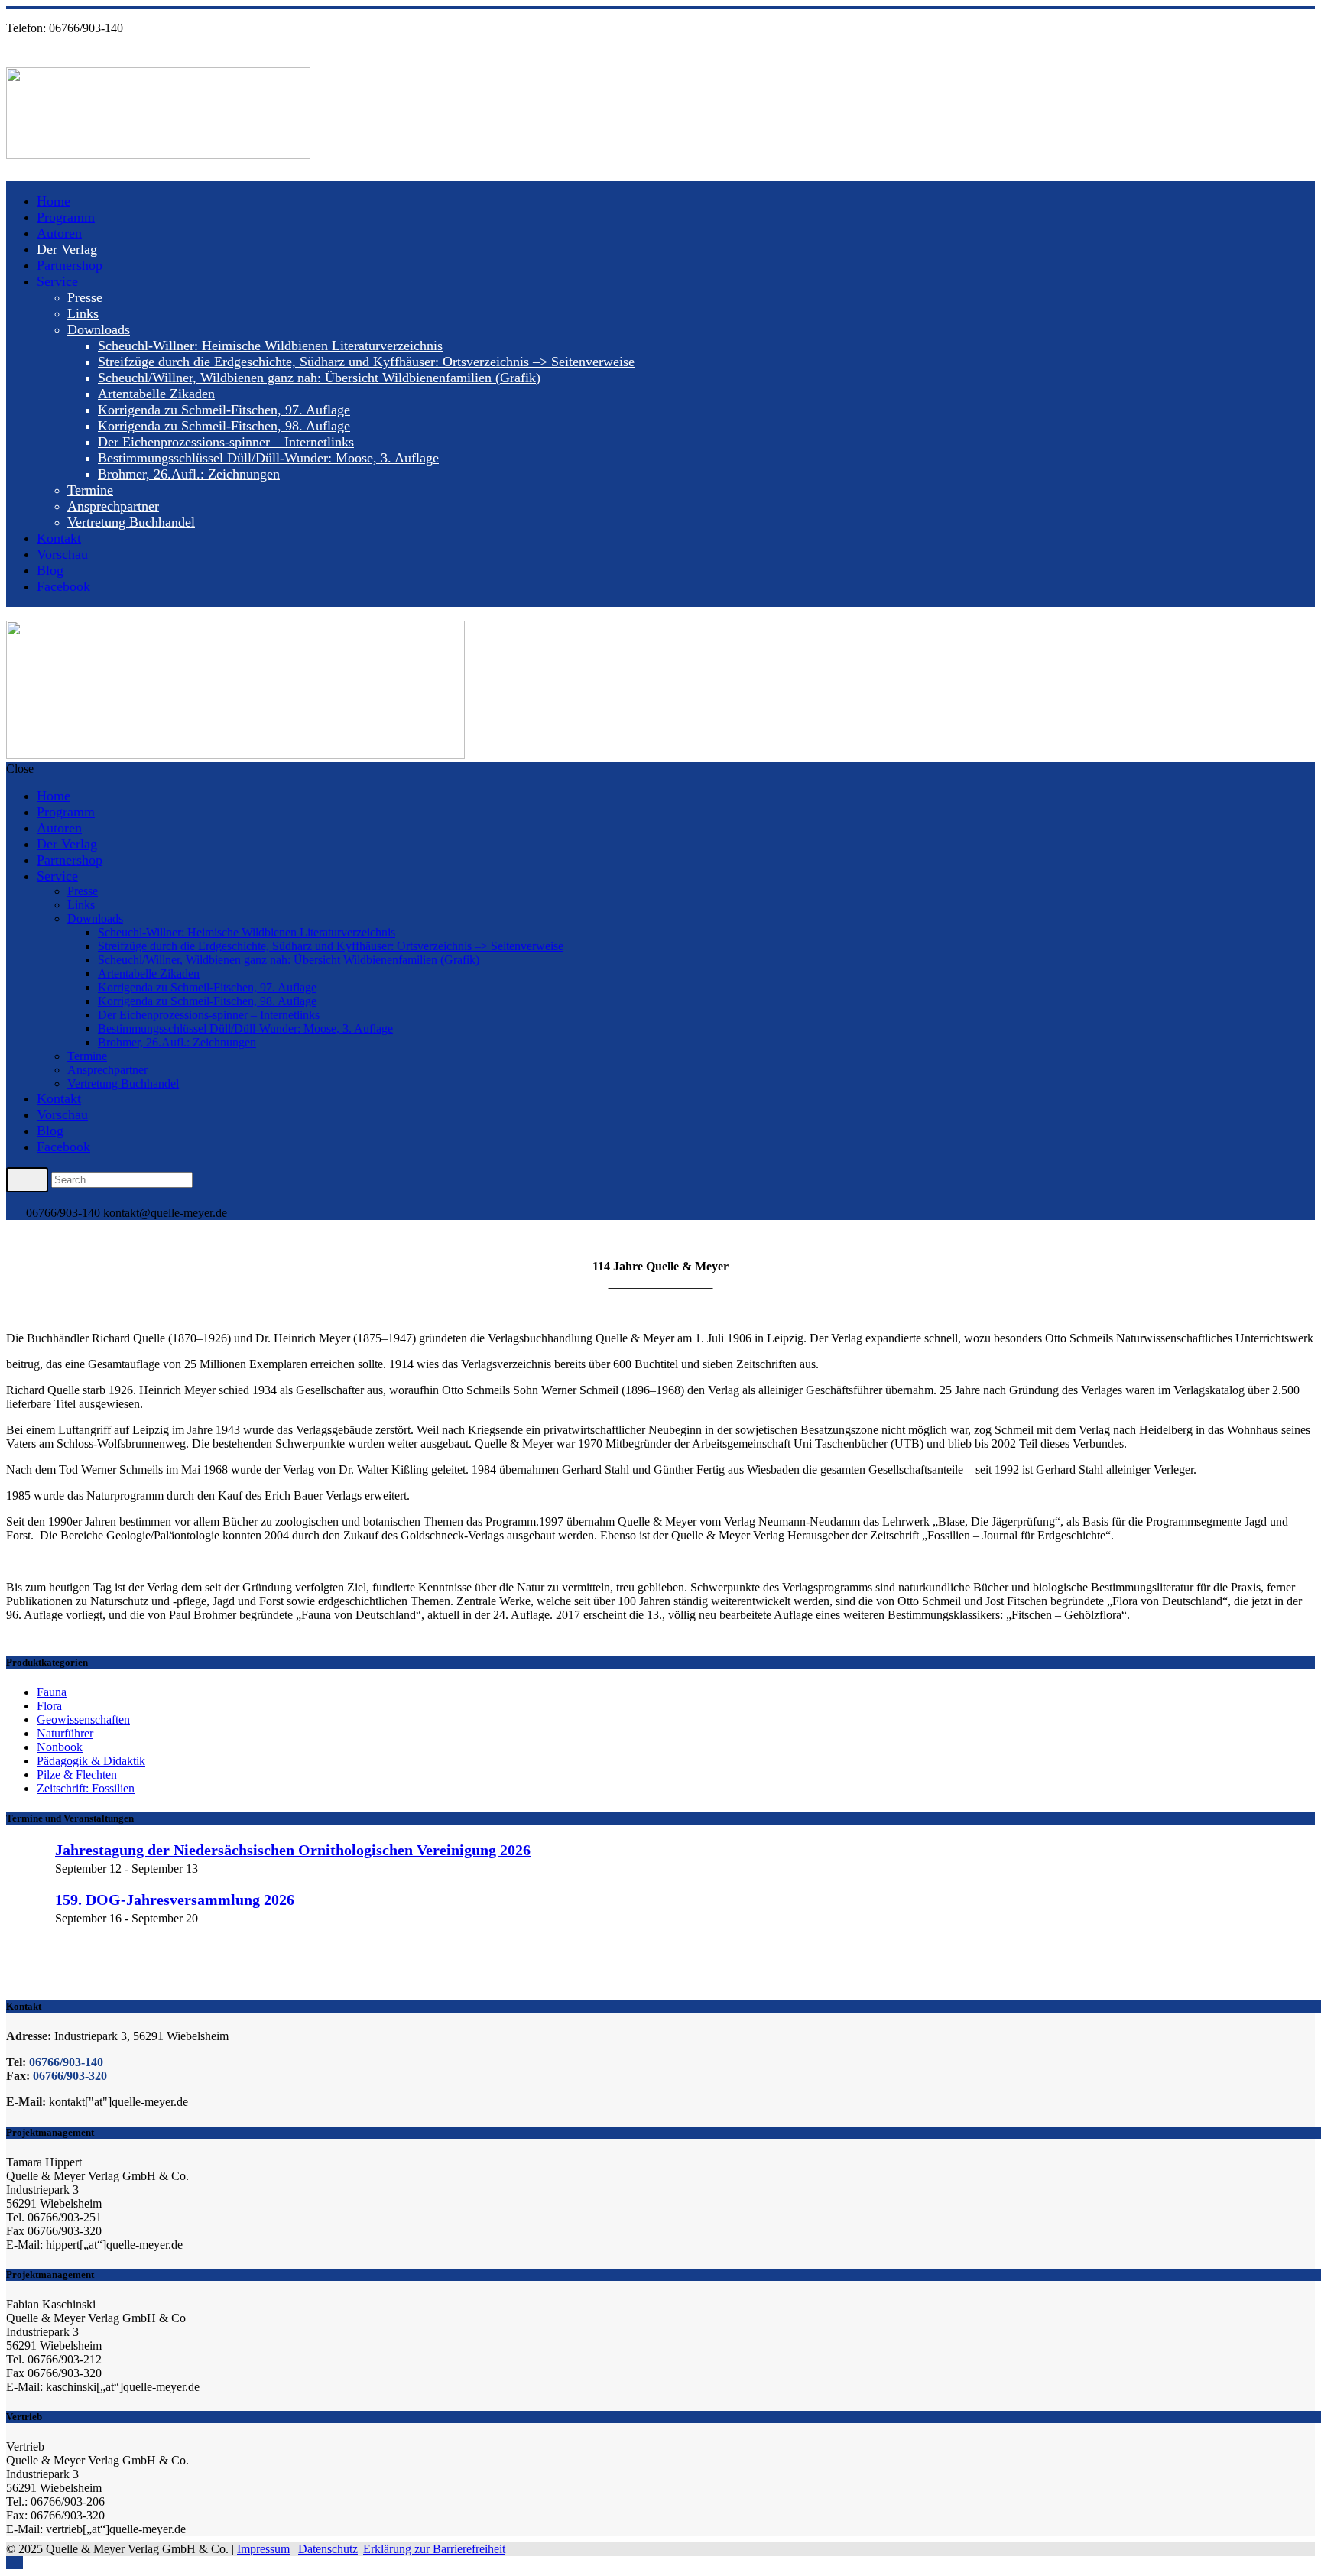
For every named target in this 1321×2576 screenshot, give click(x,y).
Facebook (63, 586)
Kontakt (59, 538)
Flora (49, 1706)
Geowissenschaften (83, 1719)
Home (54, 201)
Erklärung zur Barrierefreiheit (434, 2549)
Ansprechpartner (113, 506)
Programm (66, 217)
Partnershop (70, 265)
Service (57, 281)
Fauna (52, 1692)
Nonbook (60, 1747)
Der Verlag (67, 249)
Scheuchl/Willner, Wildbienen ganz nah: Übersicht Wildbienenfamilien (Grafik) (319, 378)
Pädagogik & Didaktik (91, 1761)
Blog (50, 570)
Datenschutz (328, 2549)
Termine (90, 490)
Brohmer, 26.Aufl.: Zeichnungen (189, 474)
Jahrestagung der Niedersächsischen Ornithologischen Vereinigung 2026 (293, 1850)
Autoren (59, 233)
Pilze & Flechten (77, 1775)
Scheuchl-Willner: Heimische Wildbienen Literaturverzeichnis (270, 346)
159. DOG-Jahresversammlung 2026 (175, 1900)
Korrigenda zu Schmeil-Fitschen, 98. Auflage (224, 426)
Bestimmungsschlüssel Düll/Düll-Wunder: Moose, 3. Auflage (268, 458)
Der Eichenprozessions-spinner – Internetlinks (226, 442)
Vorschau (62, 554)
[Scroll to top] (15, 2563)
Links (83, 313)
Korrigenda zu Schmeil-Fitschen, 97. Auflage (224, 410)
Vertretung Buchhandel (131, 522)
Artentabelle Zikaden (156, 394)
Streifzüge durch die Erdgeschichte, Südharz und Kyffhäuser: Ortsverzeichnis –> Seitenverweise (366, 362)
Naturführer (65, 1733)
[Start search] (27, 1179)
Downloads (99, 329)
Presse (85, 297)
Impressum (263, 2549)
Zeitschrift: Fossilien (86, 1788)
